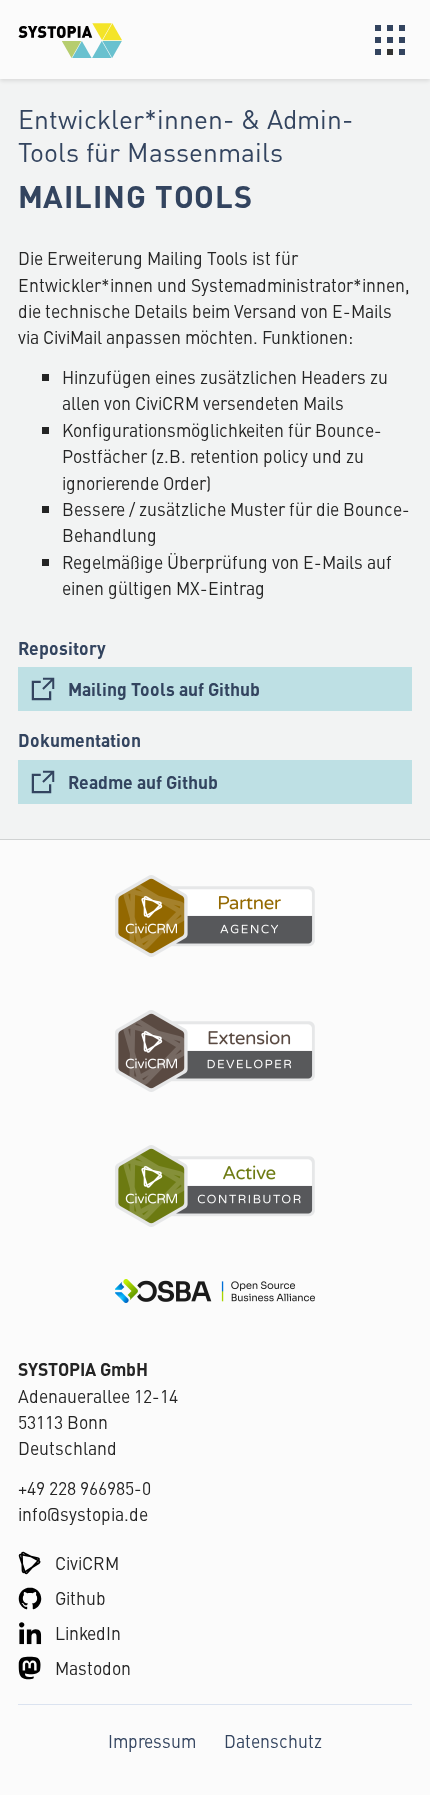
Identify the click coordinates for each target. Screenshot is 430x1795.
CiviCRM (87, 1562)
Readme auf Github (143, 781)
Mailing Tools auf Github (164, 688)
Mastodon (93, 1667)
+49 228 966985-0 (84, 1487)
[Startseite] (116, 40)
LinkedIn (88, 1632)
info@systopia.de (83, 1513)
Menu (390, 40)
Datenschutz (273, 1740)
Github (80, 1597)
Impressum (152, 1740)
